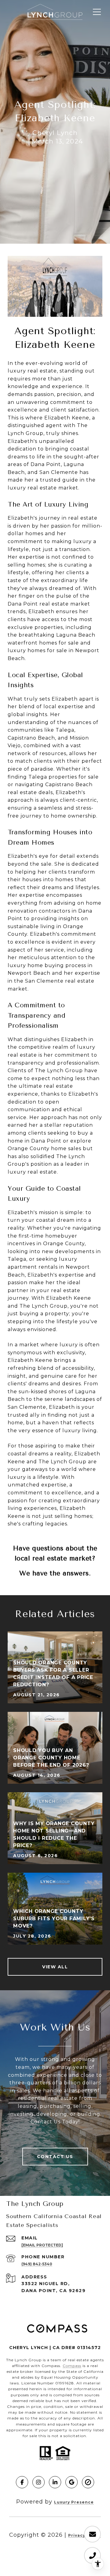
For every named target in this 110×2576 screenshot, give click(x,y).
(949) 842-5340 (37, 2264)
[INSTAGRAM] (38, 2482)
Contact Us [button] (55, 2157)
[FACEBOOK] (22, 2482)
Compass (72, 2366)
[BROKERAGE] (88, 2482)
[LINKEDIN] (55, 2482)
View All (55, 1967)
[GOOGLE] (71, 2482)
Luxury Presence (74, 2502)
